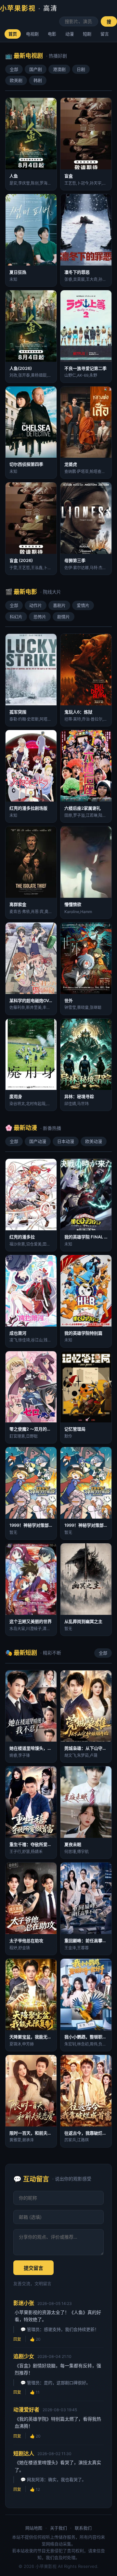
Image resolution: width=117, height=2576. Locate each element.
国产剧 (36, 69)
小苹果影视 (29, 8)
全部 (14, 69)
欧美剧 (16, 80)
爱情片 (83, 605)
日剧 (81, 69)
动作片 (36, 605)
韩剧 (38, 80)
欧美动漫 (94, 1141)
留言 (105, 34)
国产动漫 (38, 1141)
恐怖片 (40, 617)
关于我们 (58, 2528)
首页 (13, 34)
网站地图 (34, 2528)
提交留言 (33, 2268)
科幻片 (16, 617)
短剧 (87, 34)
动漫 (70, 34)
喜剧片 (59, 605)
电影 (52, 34)
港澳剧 (59, 69)
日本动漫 (66, 1141)
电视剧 (32, 34)
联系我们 (83, 2528)
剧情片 (64, 617)
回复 (17, 2339)
